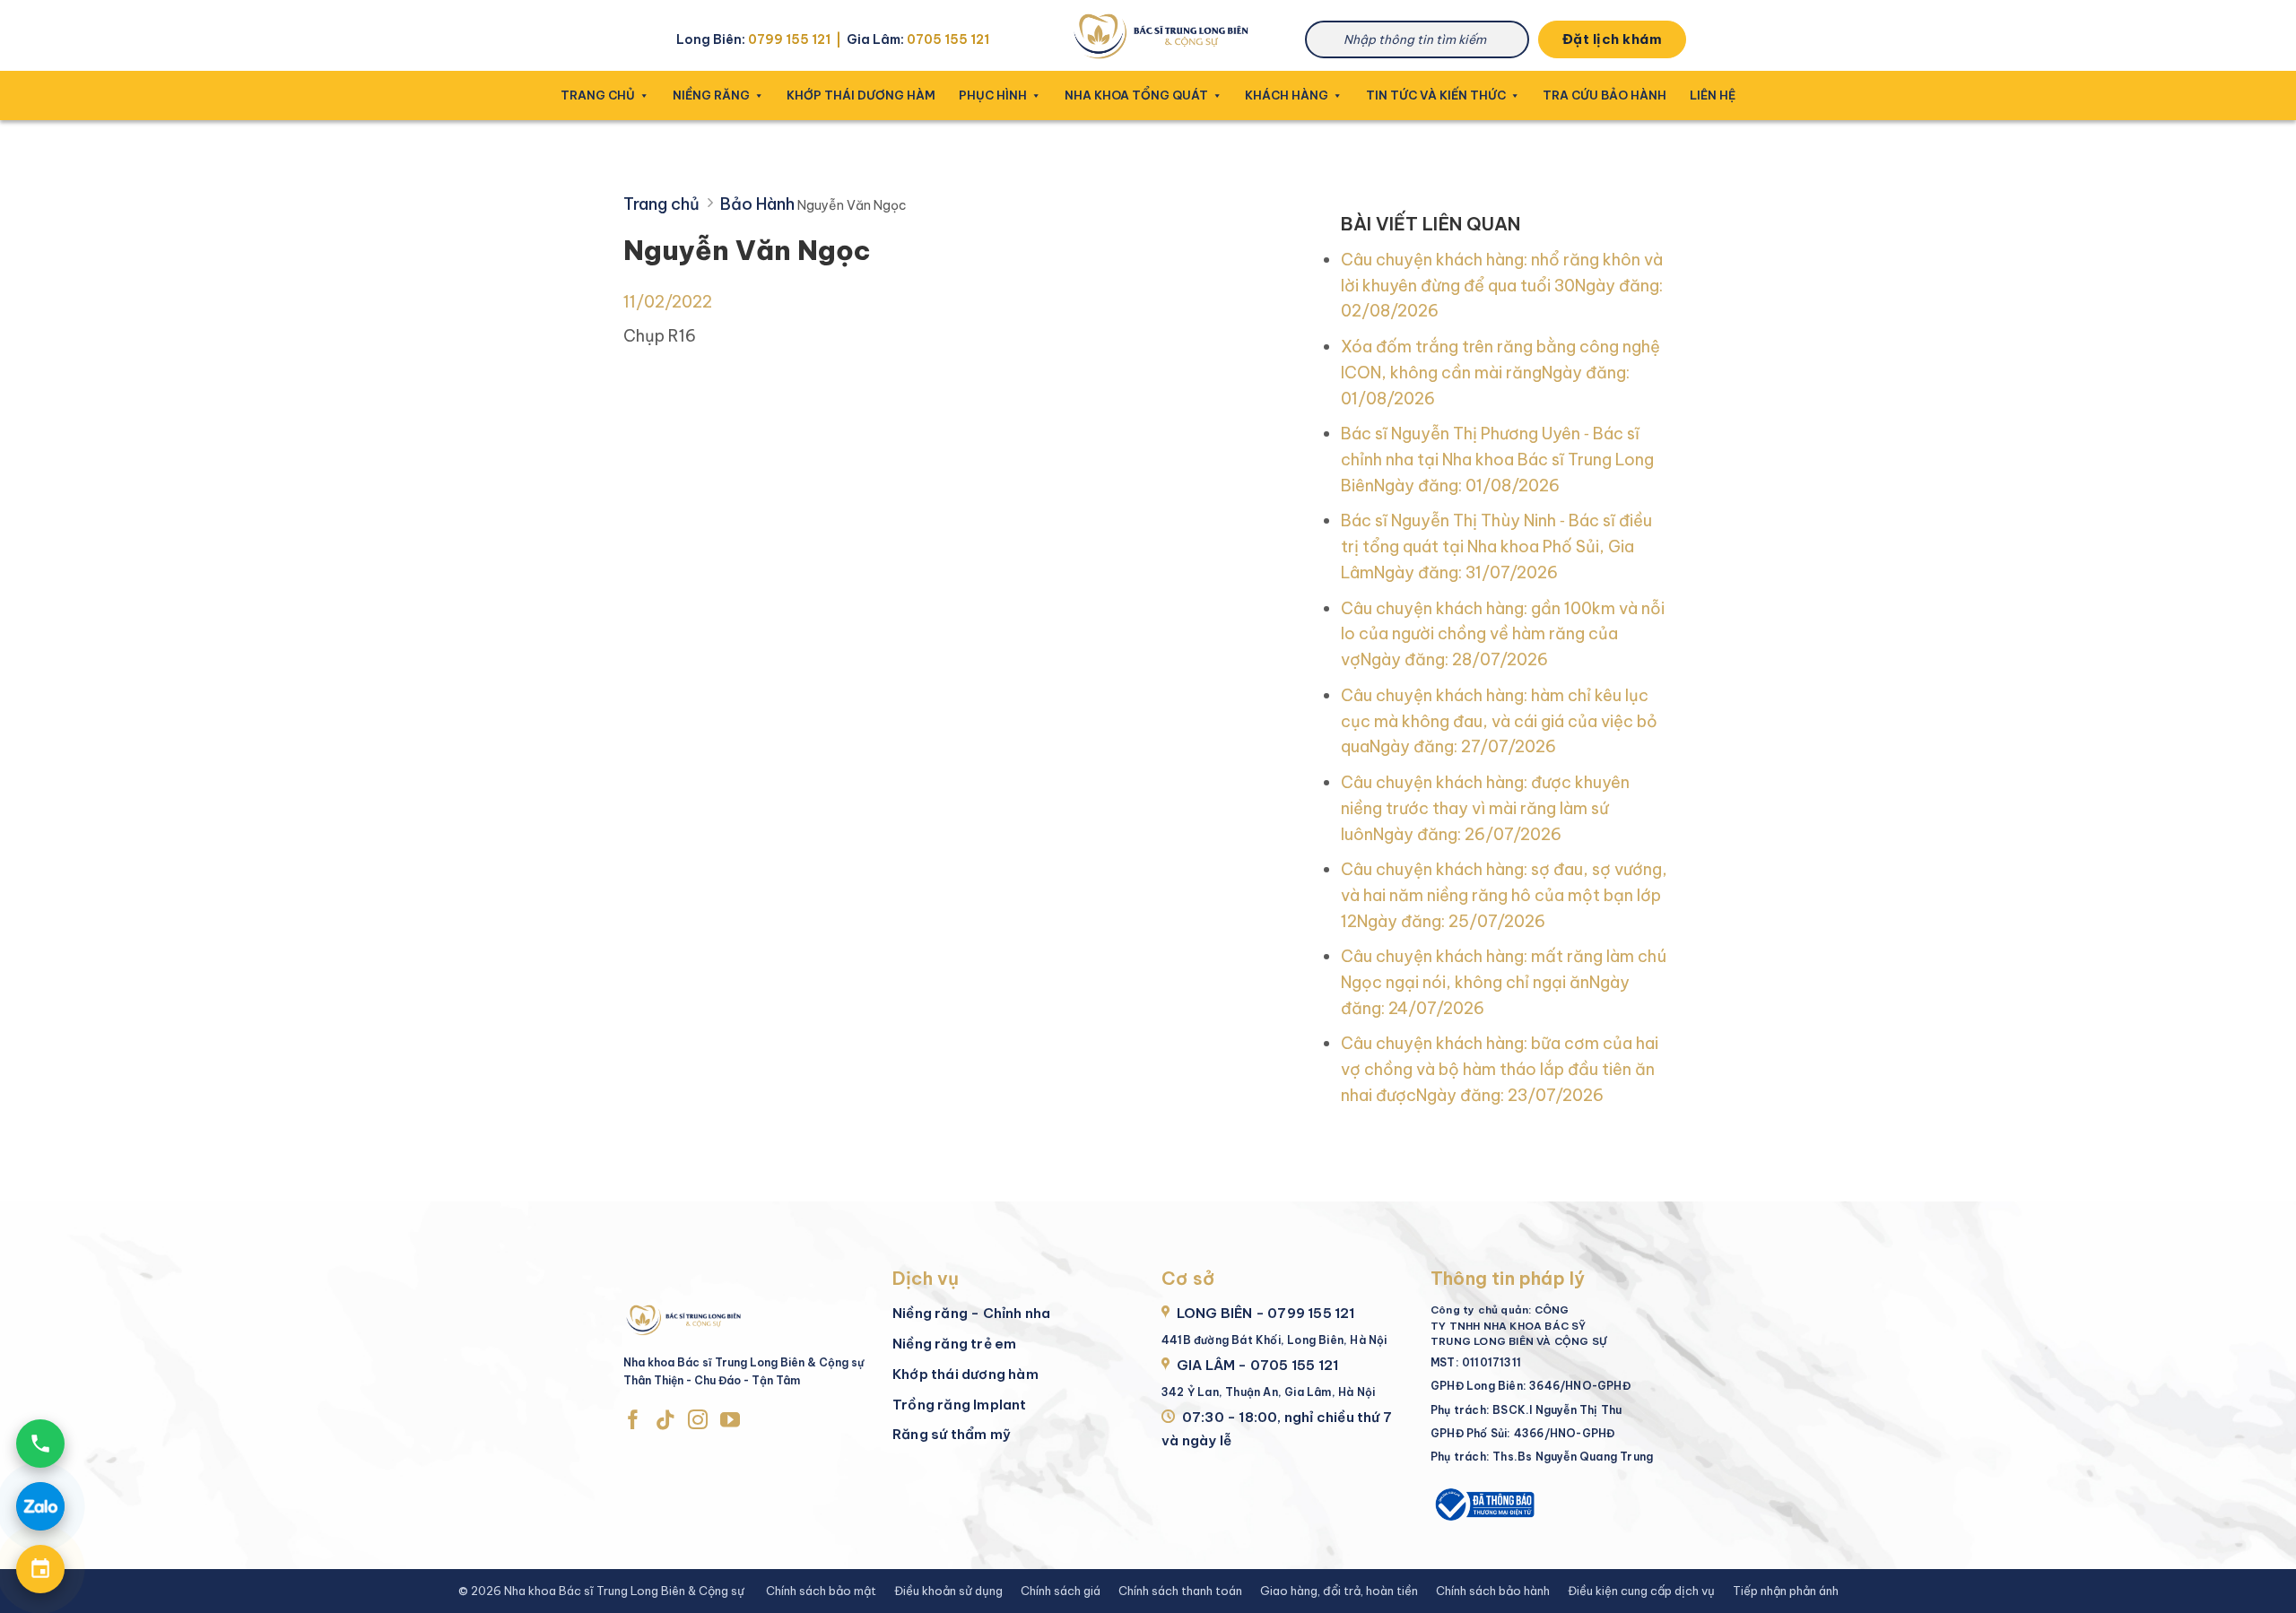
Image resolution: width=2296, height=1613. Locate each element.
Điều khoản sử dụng (948, 1591)
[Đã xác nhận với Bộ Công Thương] (1483, 1502)
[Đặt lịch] (40, 1569)
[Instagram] (698, 1421)
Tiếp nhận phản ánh (1786, 1591)
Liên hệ (1713, 95)
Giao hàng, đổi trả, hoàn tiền (1339, 1591)
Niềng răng (711, 95)
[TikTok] (665, 1421)
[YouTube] (730, 1421)
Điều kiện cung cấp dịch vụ (1641, 1591)
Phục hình (993, 95)
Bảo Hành (757, 204)
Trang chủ (598, 95)
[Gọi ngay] (40, 1444)
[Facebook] (633, 1421)
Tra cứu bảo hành (1605, 95)
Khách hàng (1287, 95)
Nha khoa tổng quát (1136, 95)
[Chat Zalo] (40, 1506)
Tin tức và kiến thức (1436, 95)
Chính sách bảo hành (1493, 1591)
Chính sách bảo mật (821, 1591)
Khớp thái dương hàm (861, 95)
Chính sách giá (1061, 1591)
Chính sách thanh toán (1180, 1591)
